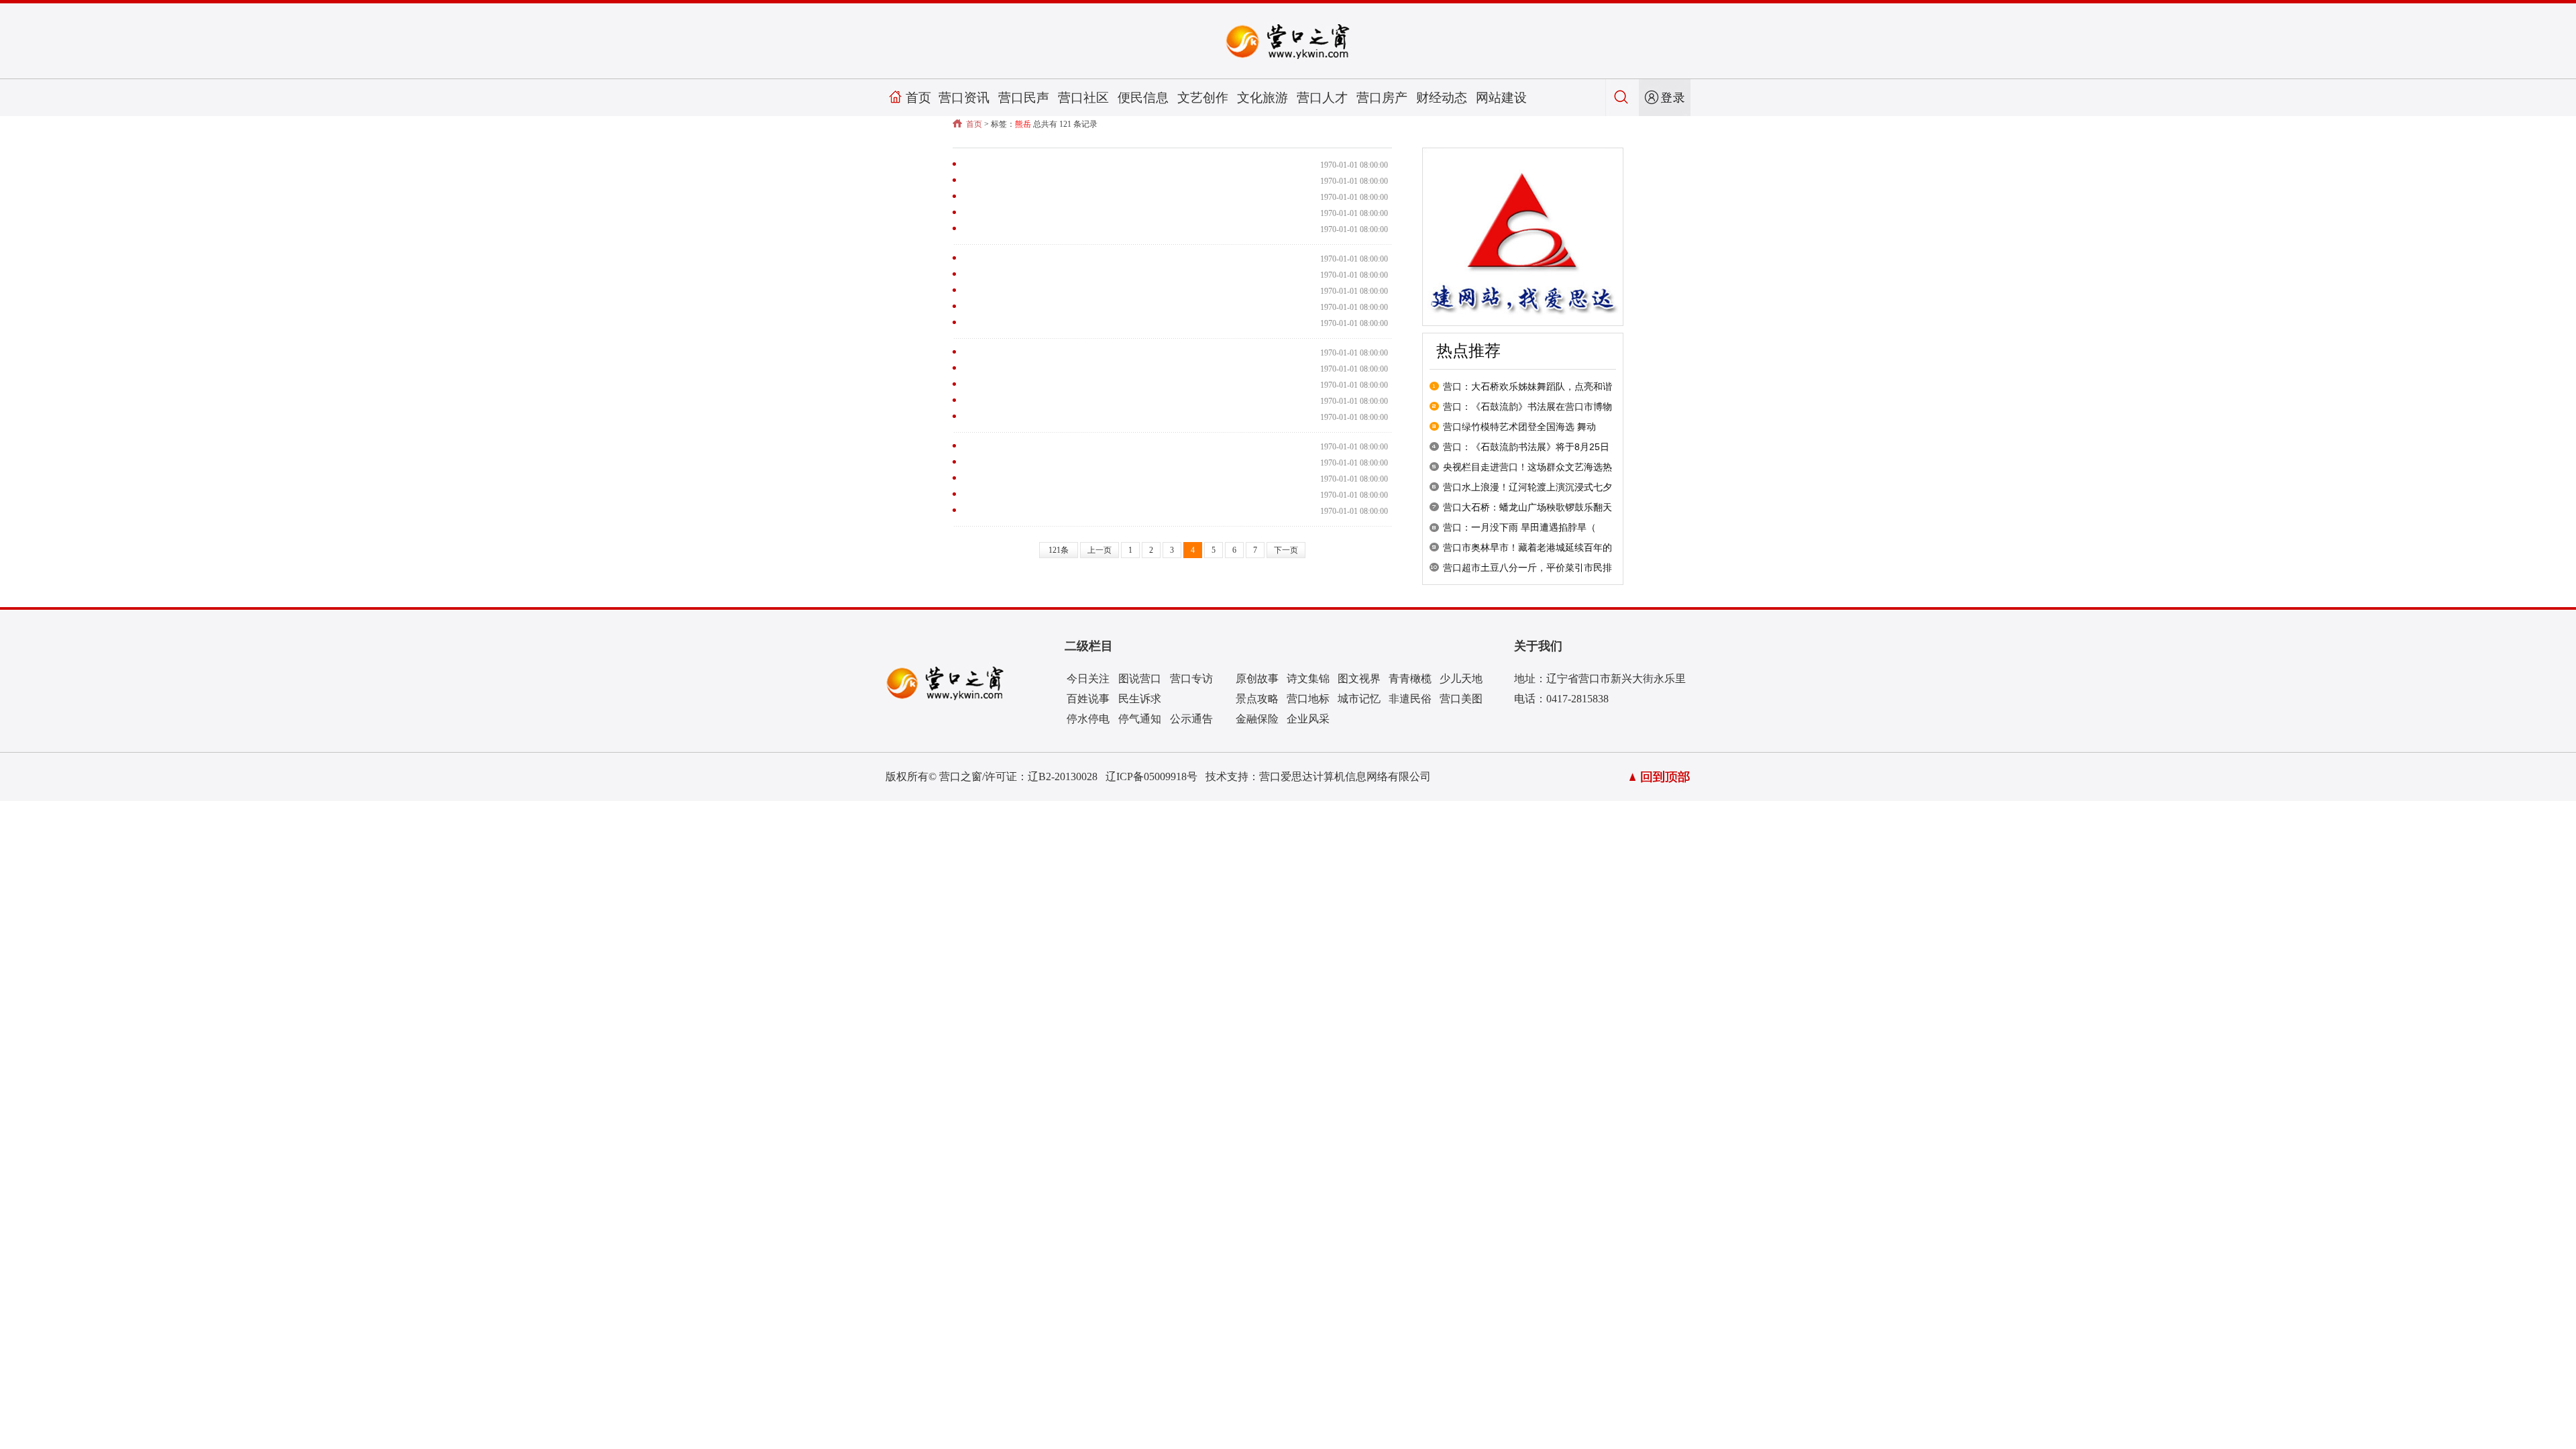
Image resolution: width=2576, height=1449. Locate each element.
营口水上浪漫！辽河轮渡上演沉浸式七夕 (1527, 487)
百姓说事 (1088, 699)
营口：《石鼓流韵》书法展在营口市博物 (1527, 407)
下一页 (1286, 550)
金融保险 (1257, 719)
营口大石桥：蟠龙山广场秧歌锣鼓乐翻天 (1527, 507)
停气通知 (1140, 719)
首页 (918, 98)
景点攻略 (1257, 699)
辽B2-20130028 (1063, 776)
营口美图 (1461, 699)
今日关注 (1088, 679)
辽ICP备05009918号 (1151, 776)
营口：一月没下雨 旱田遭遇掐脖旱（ (1519, 527)
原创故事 (1257, 679)
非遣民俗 (1410, 699)
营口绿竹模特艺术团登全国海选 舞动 (1519, 427)
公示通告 (1191, 719)
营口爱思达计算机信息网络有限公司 (1345, 776)
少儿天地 (1461, 679)
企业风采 (1308, 719)
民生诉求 (1140, 699)
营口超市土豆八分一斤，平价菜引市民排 (1527, 568)
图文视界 (1359, 679)
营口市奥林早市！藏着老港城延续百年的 (1527, 547)
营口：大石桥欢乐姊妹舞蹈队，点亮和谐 (1527, 386)
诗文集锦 (1308, 679)
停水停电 (1088, 719)
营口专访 (1191, 679)
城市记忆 (1359, 699)
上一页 (1099, 550)
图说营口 (1140, 679)
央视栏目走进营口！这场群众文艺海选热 (1527, 467)
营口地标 (1308, 699)
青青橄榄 (1410, 679)
